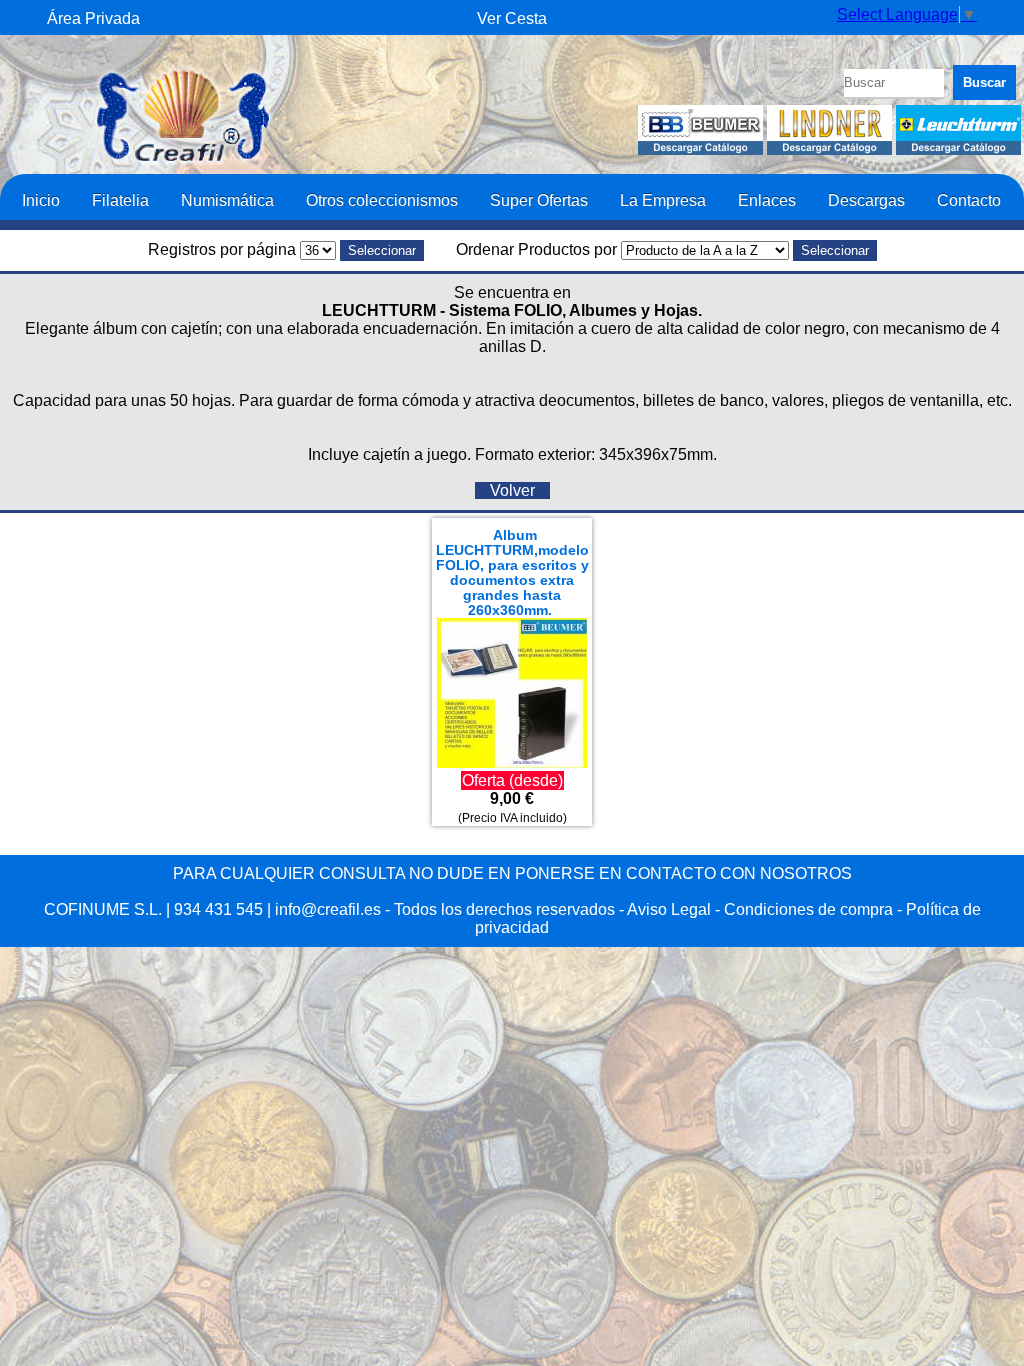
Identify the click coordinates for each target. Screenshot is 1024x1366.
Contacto (969, 200)
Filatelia (120, 200)
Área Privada (93, 18)
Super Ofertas (539, 200)
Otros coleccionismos (382, 200)
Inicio (41, 200)
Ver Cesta (512, 18)
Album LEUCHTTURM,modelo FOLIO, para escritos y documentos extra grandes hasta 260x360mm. (512, 573)
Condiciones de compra (808, 909)
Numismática (227, 200)
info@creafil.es (328, 909)
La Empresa (663, 200)
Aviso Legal (669, 909)
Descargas (866, 200)
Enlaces (767, 200)
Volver (512, 490)
